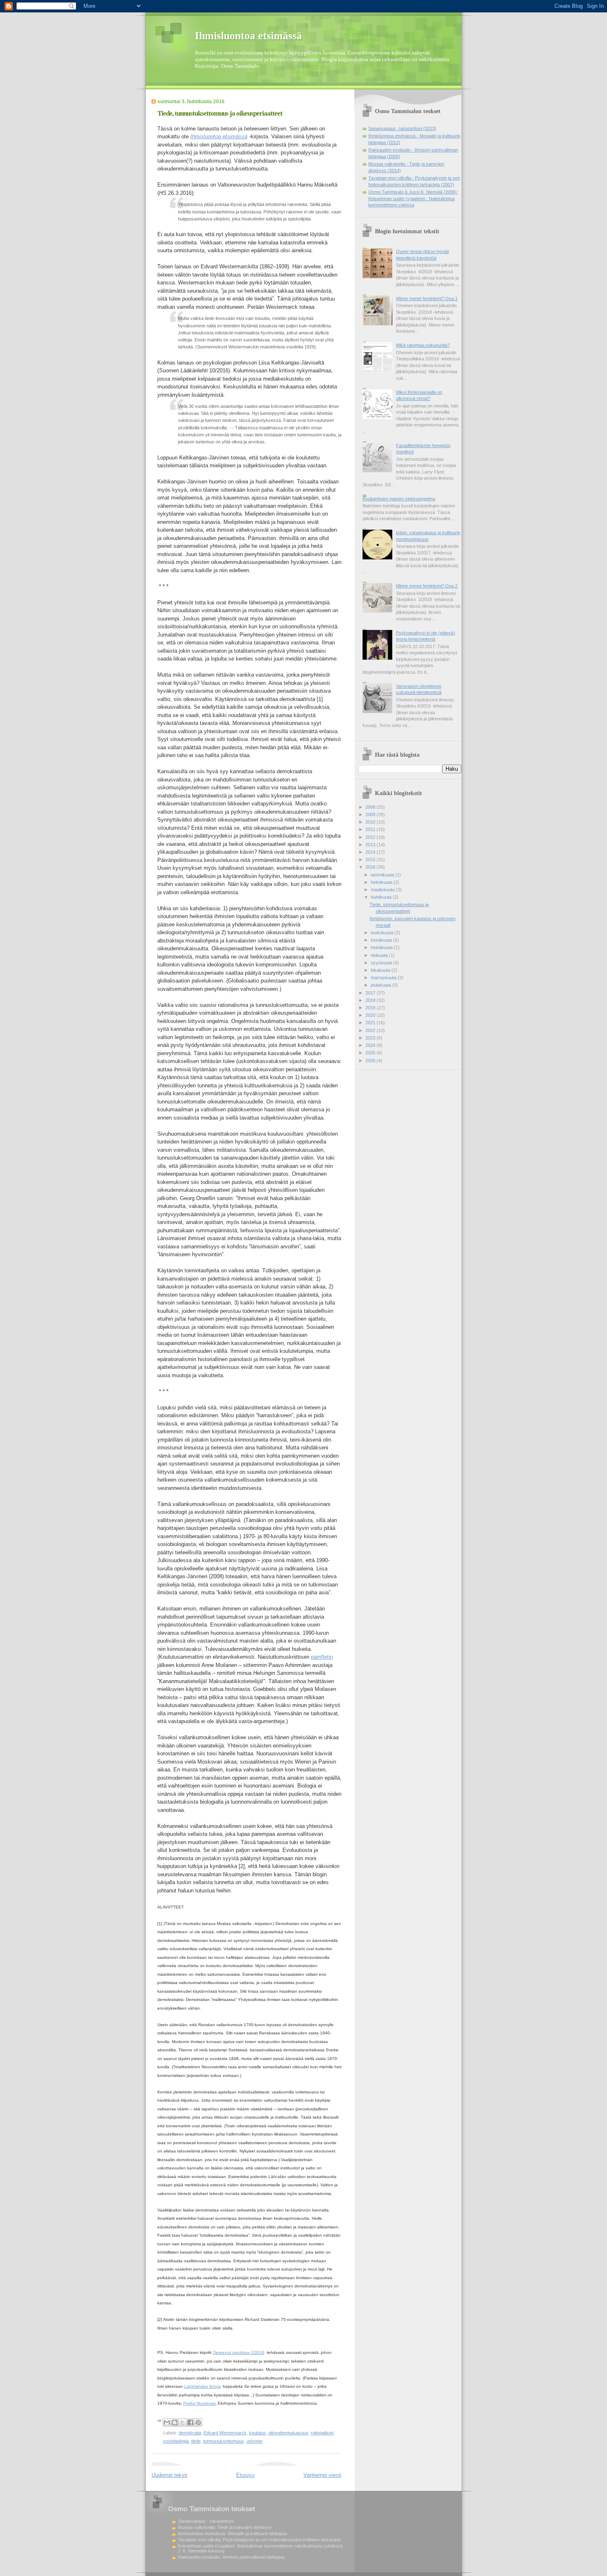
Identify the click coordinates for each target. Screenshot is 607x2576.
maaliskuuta (383, 890)
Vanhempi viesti (322, 2475)
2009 (371, 814)
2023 (371, 1038)
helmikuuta (382, 882)
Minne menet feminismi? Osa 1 (427, 298)
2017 (371, 993)
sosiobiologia (176, 2441)
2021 (371, 1023)
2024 (371, 1045)
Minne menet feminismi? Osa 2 (427, 586)
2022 (371, 1030)
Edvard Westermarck (225, 2433)
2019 (371, 1008)
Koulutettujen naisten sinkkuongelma (399, 499)
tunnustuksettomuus (224, 2441)
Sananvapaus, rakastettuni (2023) (402, 128)
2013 (371, 845)
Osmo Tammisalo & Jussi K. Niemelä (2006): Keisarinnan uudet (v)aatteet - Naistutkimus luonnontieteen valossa (413, 198)
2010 (371, 822)
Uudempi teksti (170, 2475)
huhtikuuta (382, 897)
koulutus (257, 2433)
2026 (371, 1061)
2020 (371, 1015)
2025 (371, 1053)
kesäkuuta (382, 940)
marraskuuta (384, 978)
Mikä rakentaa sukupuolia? (423, 345)
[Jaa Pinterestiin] (198, 2422)
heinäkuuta (382, 947)
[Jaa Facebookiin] (190, 2422)
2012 (371, 837)
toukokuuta (383, 933)
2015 (371, 859)
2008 (371, 807)
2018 (371, 1000)
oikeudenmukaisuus (288, 2433)
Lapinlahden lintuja (202, 2386)
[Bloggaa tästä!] (175, 2422)
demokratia (190, 2433)
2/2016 (257, 2352)
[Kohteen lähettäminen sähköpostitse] (167, 2422)
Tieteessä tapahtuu (231, 2352)
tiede (196, 2441)
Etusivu (245, 2475)
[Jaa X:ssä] (183, 2422)
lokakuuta (381, 970)
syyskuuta (382, 963)
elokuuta (380, 955)
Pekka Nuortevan (200, 2403)
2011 (371, 829)
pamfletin (322, 1657)
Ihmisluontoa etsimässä (248, 36)
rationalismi (322, 2433)
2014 (371, 852)
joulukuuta (382, 985)
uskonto (255, 2441)
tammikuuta (383, 875)
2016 (371, 867)
